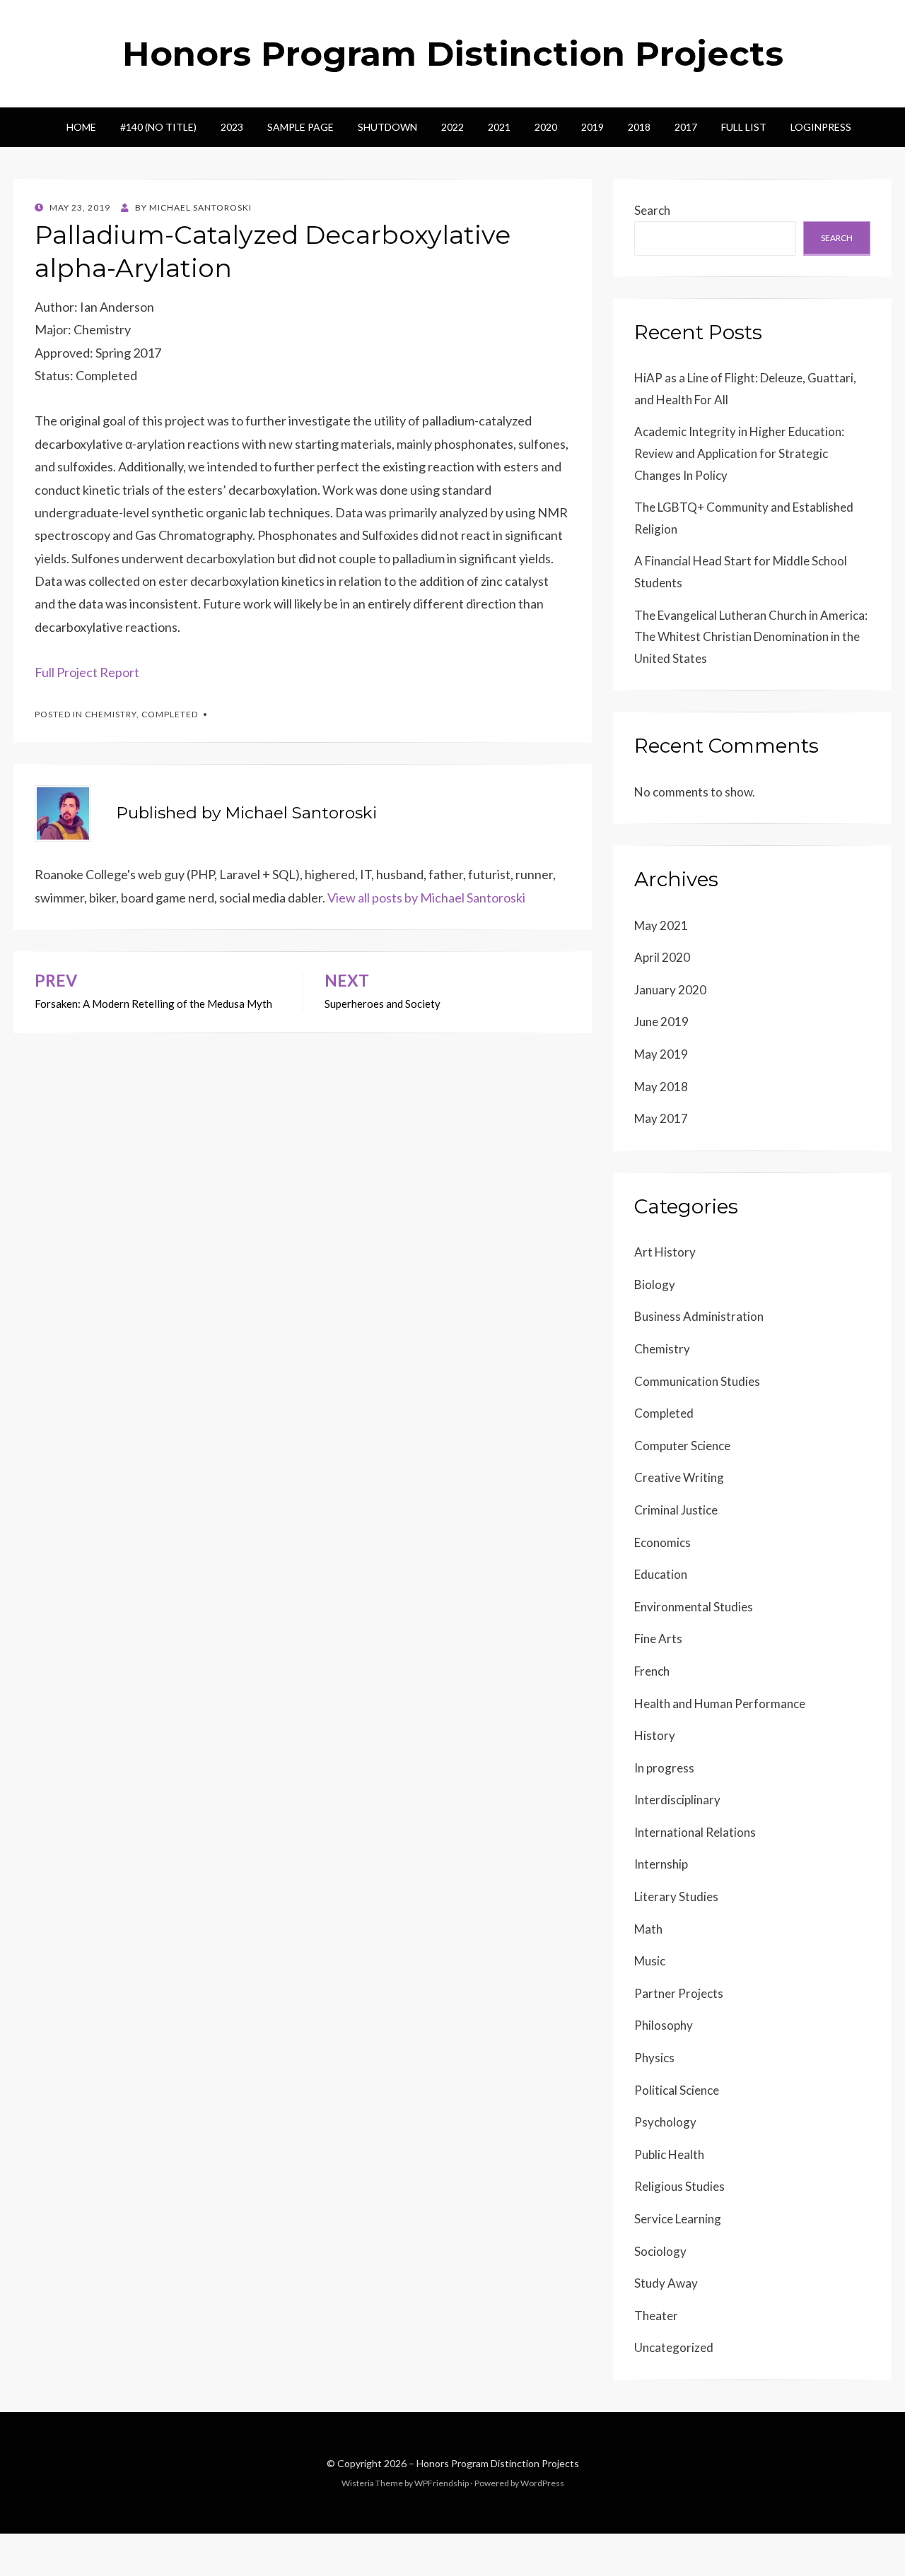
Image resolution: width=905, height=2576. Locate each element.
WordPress (542, 2483)
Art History (665, 1252)
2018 (639, 127)
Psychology (665, 2122)
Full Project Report (87, 672)
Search (652, 210)
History (655, 1735)
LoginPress (821, 127)
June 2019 (661, 1022)
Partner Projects (679, 1993)
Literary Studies (676, 1896)
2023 (232, 127)
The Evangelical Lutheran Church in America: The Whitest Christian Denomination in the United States (751, 637)
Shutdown (387, 127)
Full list (744, 127)
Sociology (660, 2251)
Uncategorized (674, 2347)
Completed (170, 714)
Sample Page (300, 127)
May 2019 (661, 1054)
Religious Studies (679, 2186)
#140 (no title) (158, 127)
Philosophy (664, 2025)
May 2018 (661, 1087)
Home (81, 127)
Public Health (669, 2154)
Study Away (666, 2283)
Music (650, 1961)
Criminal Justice (676, 1510)
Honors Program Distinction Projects (453, 54)
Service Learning (678, 2219)
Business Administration (699, 1316)
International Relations (695, 1832)
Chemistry (111, 714)
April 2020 (662, 957)
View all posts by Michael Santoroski (426, 898)
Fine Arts (658, 1639)
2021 (499, 127)
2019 (592, 127)
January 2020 (670, 990)
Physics (654, 2058)
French (652, 1671)
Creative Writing (679, 1477)
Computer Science (682, 1446)
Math (648, 1929)
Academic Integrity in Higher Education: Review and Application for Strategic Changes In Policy (739, 453)
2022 (452, 127)
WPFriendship (442, 2483)
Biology (655, 1284)
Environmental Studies (694, 1607)
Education (661, 1574)
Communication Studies (697, 1381)
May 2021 (661, 925)
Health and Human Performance (720, 1704)
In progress (664, 1768)
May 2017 (661, 1118)
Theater (656, 2316)
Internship (661, 1864)
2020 (546, 127)
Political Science (677, 2090)
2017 (686, 127)
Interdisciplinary (677, 1800)
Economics (662, 1542)
